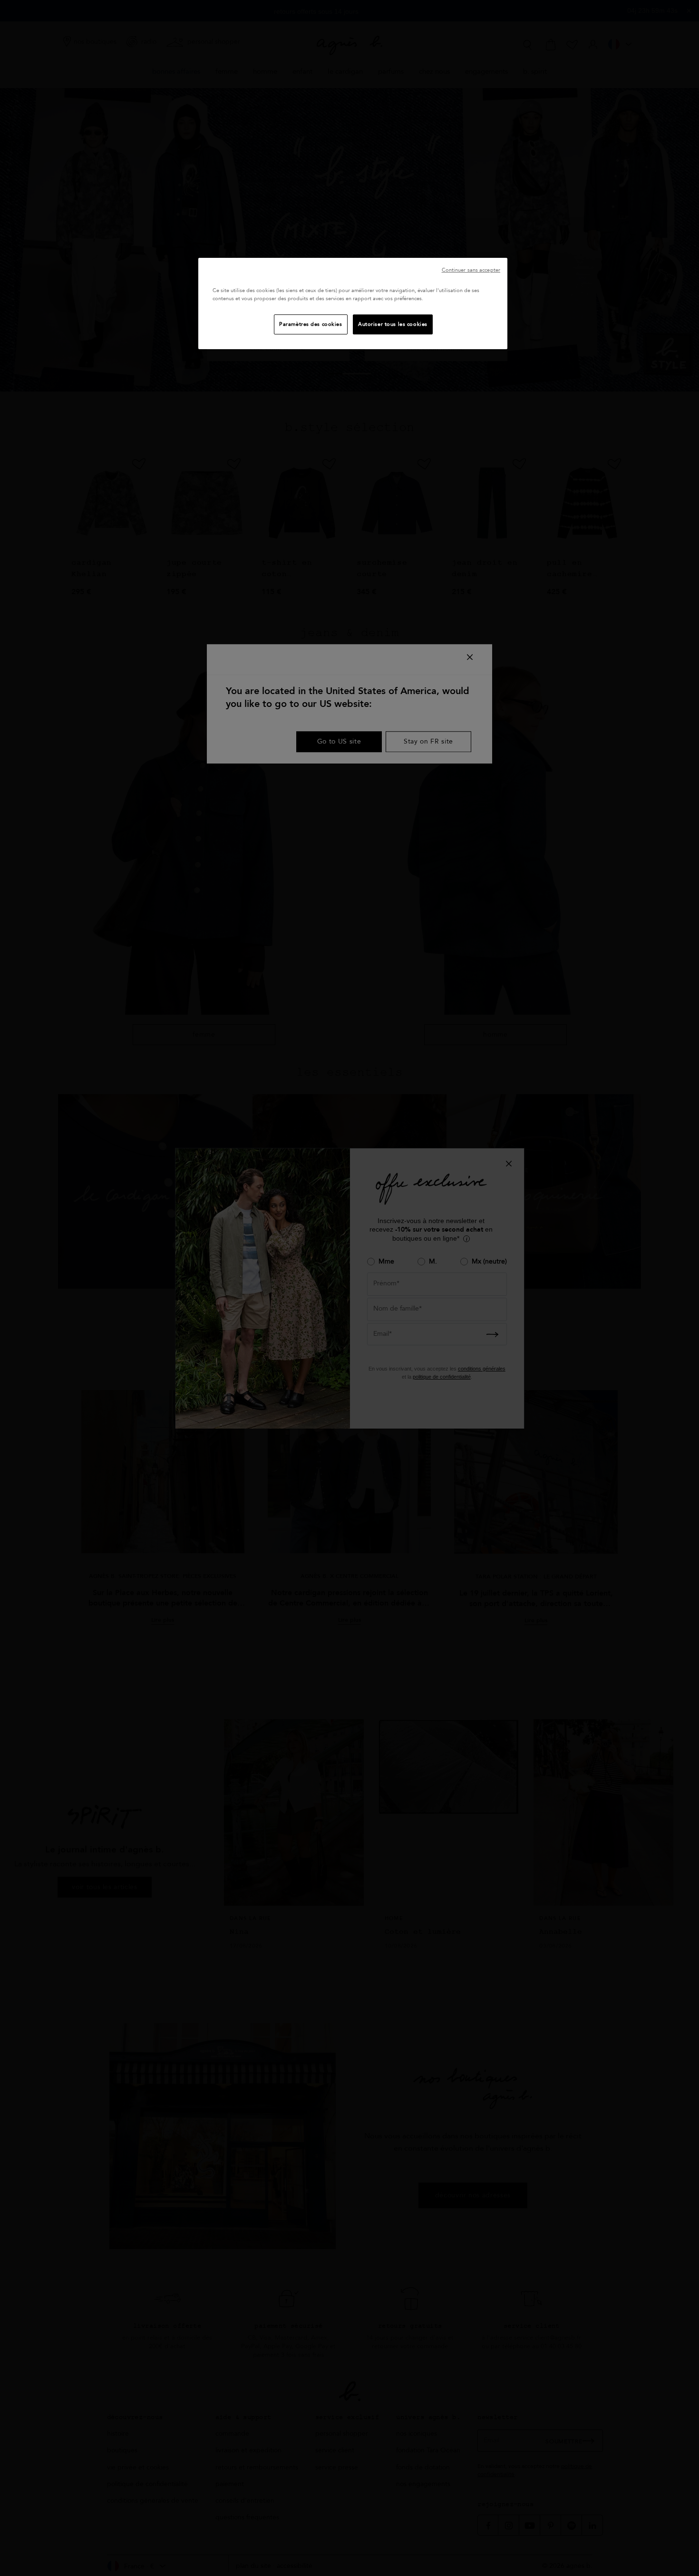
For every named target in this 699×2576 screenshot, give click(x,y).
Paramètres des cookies (311, 324)
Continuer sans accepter (471, 270)
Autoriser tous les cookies (393, 324)
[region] (353, 304)
